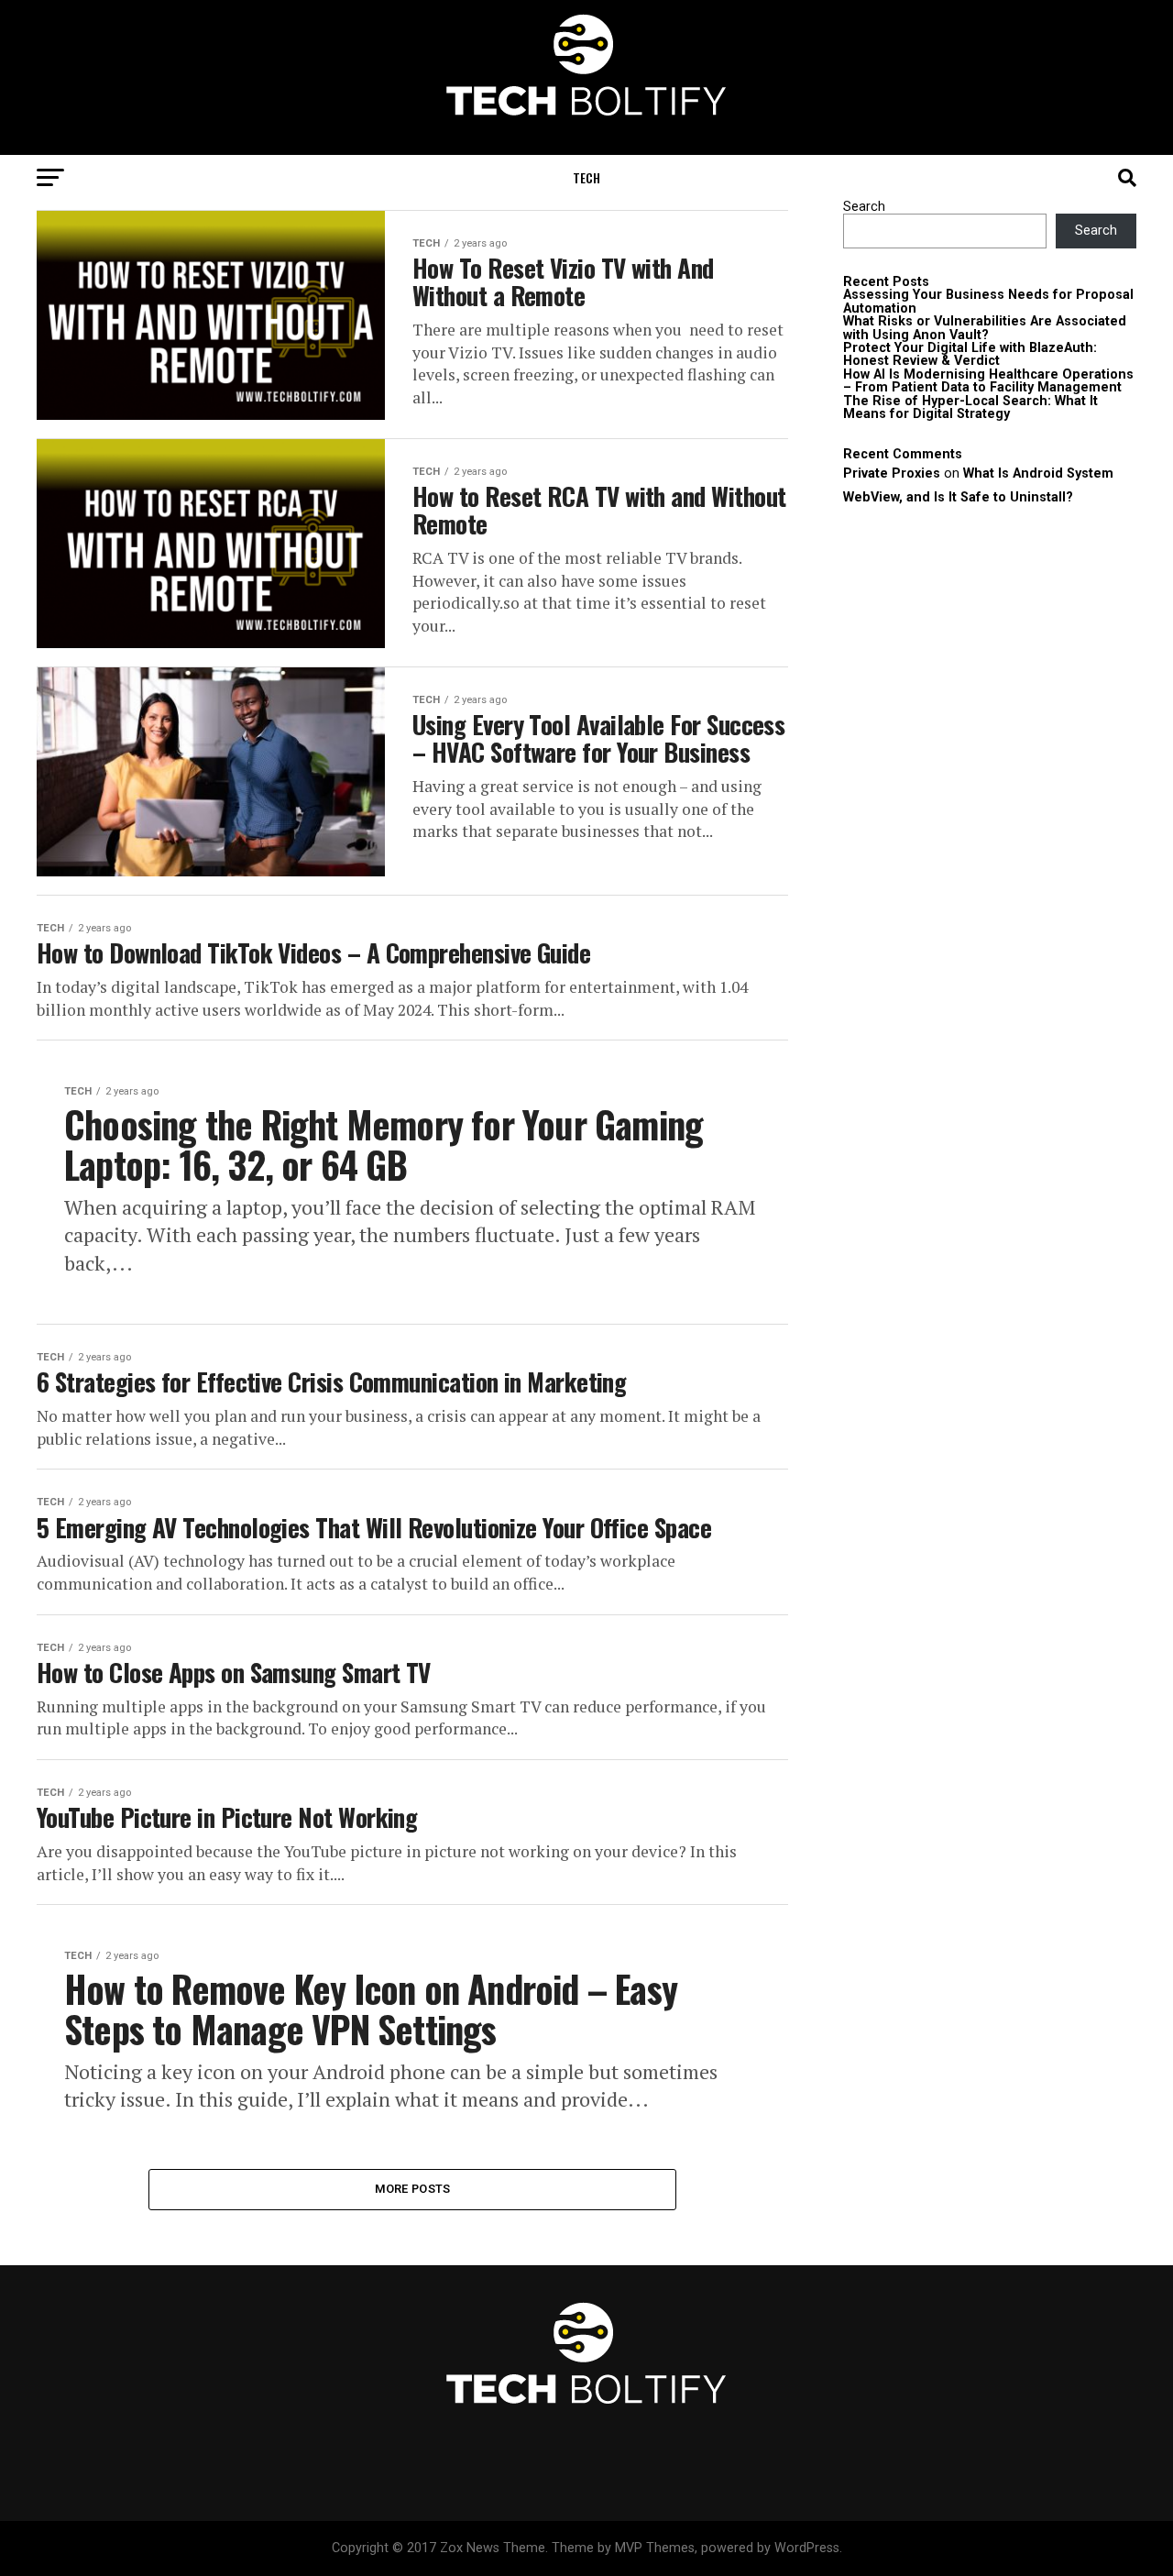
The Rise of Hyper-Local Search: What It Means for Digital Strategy (970, 407)
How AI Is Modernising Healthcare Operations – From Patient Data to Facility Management (988, 381)
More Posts (413, 2189)
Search (864, 207)
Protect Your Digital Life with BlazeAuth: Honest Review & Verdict (970, 354)
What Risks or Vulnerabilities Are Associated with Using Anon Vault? (985, 328)
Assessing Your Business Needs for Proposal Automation (988, 301)
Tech (586, 177)
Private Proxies (892, 473)
